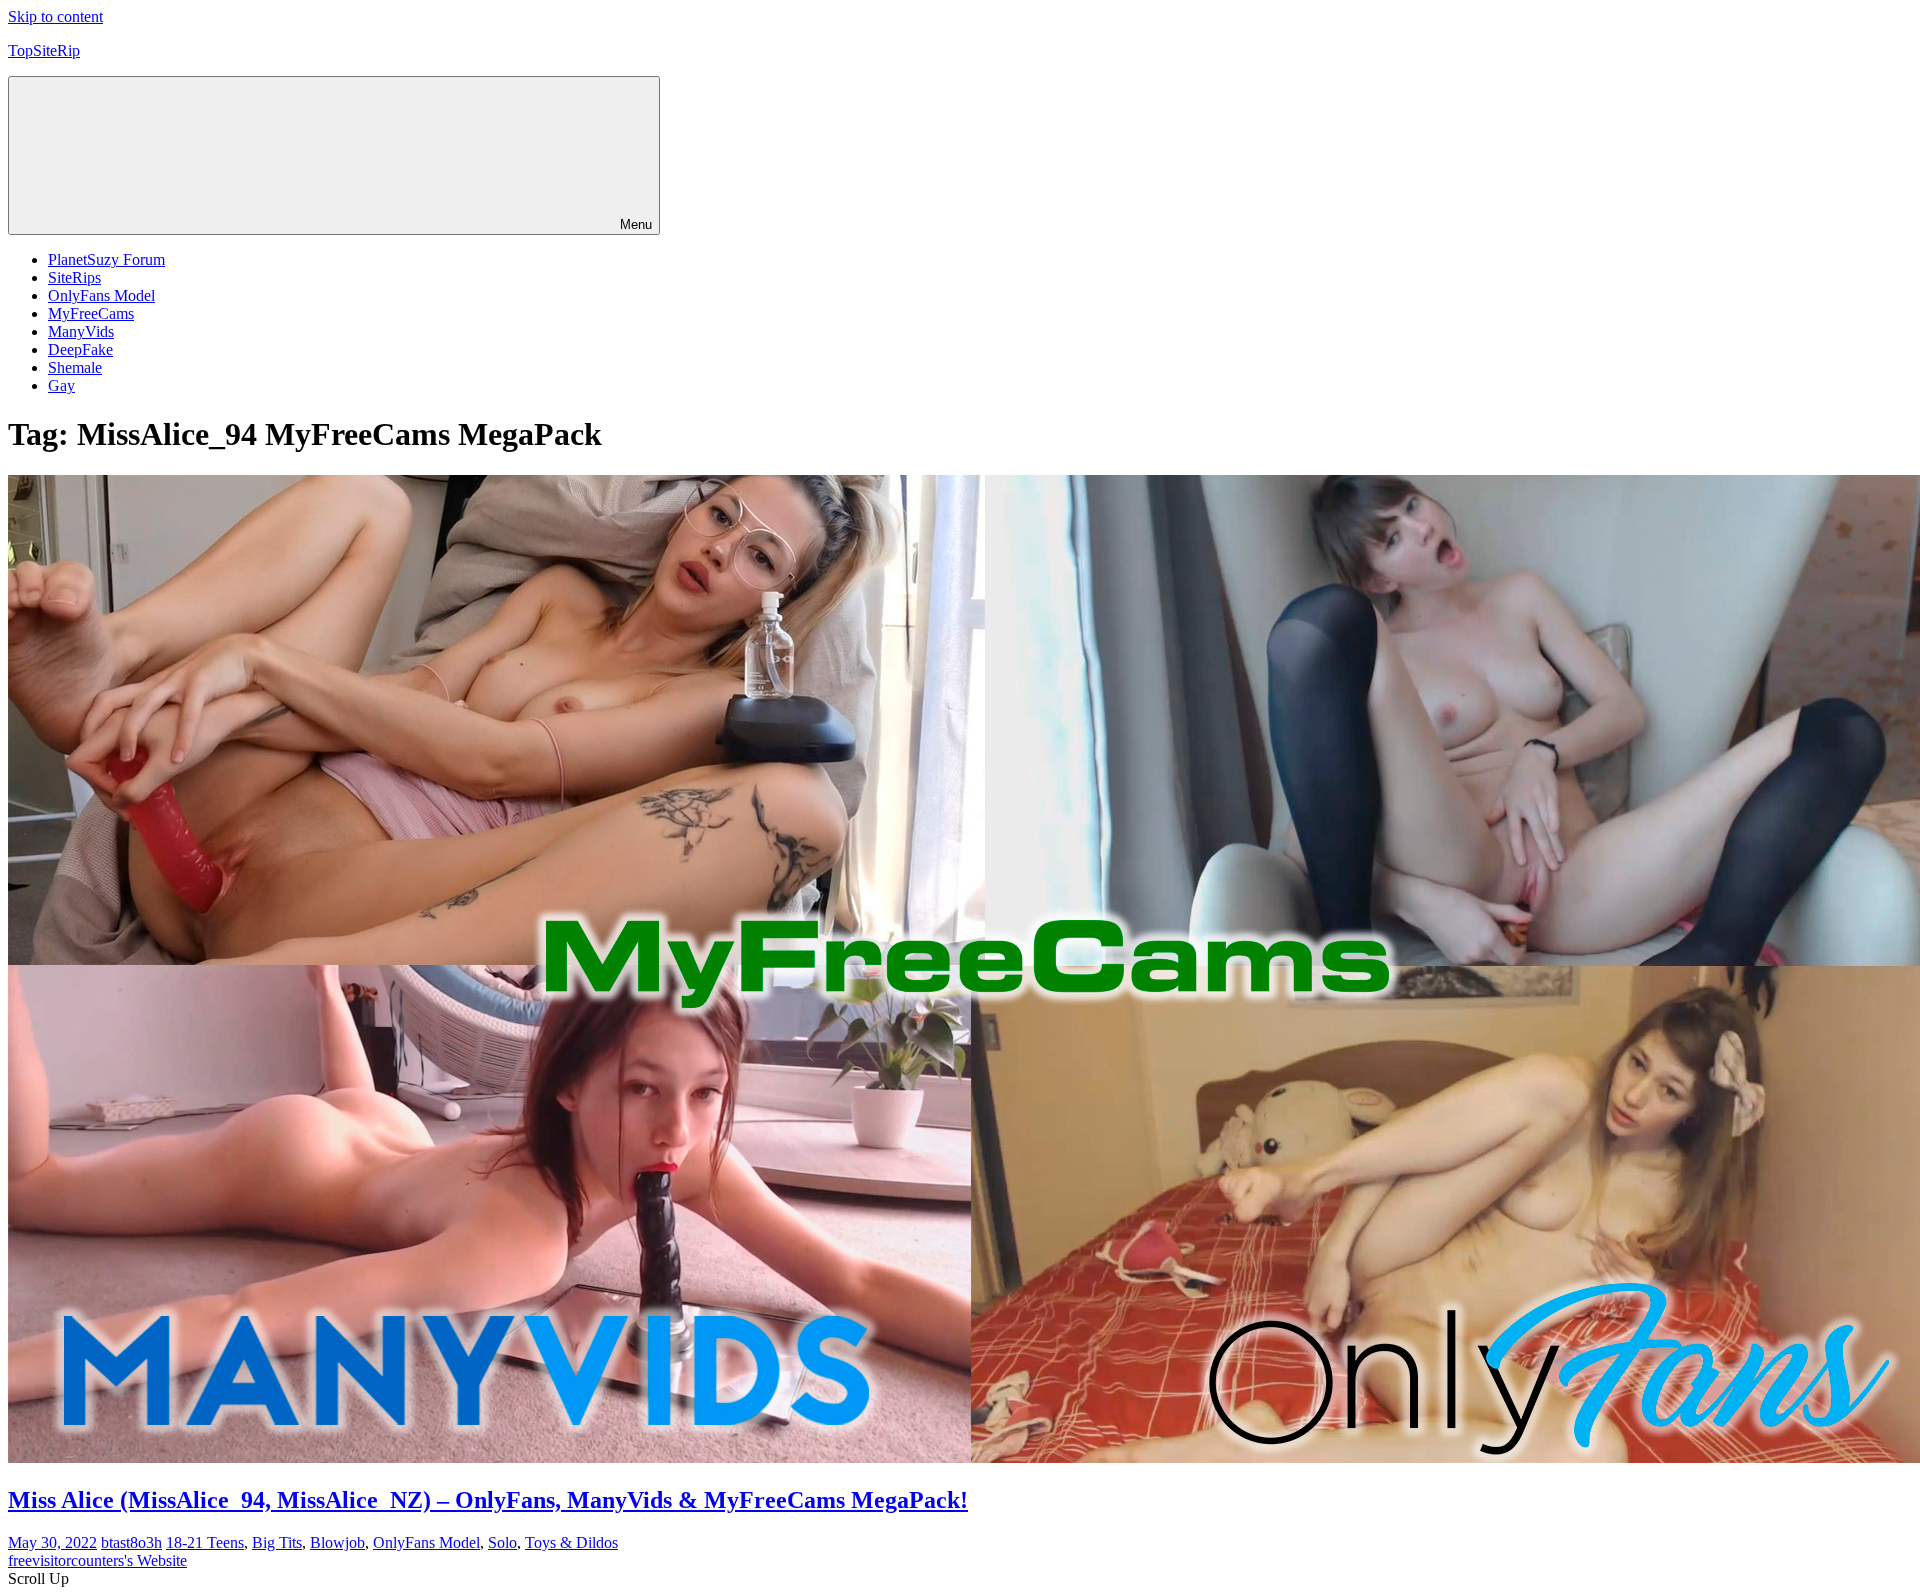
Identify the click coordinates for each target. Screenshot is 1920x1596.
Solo (502, 1542)
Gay (61, 385)
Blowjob (337, 1542)
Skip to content (55, 16)
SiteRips (74, 277)
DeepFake (80, 349)
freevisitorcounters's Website (97, 1560)
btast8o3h (131, 1542)
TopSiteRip (44, 50)
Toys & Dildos (571, 1542)
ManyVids (81, 331)
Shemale (75, 367)
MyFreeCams (91, 313)
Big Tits (277, 1542)
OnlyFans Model (101, 295)
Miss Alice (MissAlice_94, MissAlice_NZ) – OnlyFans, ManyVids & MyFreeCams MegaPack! (488, 1500)
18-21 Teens (205, 1542)
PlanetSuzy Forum (106, 259)
